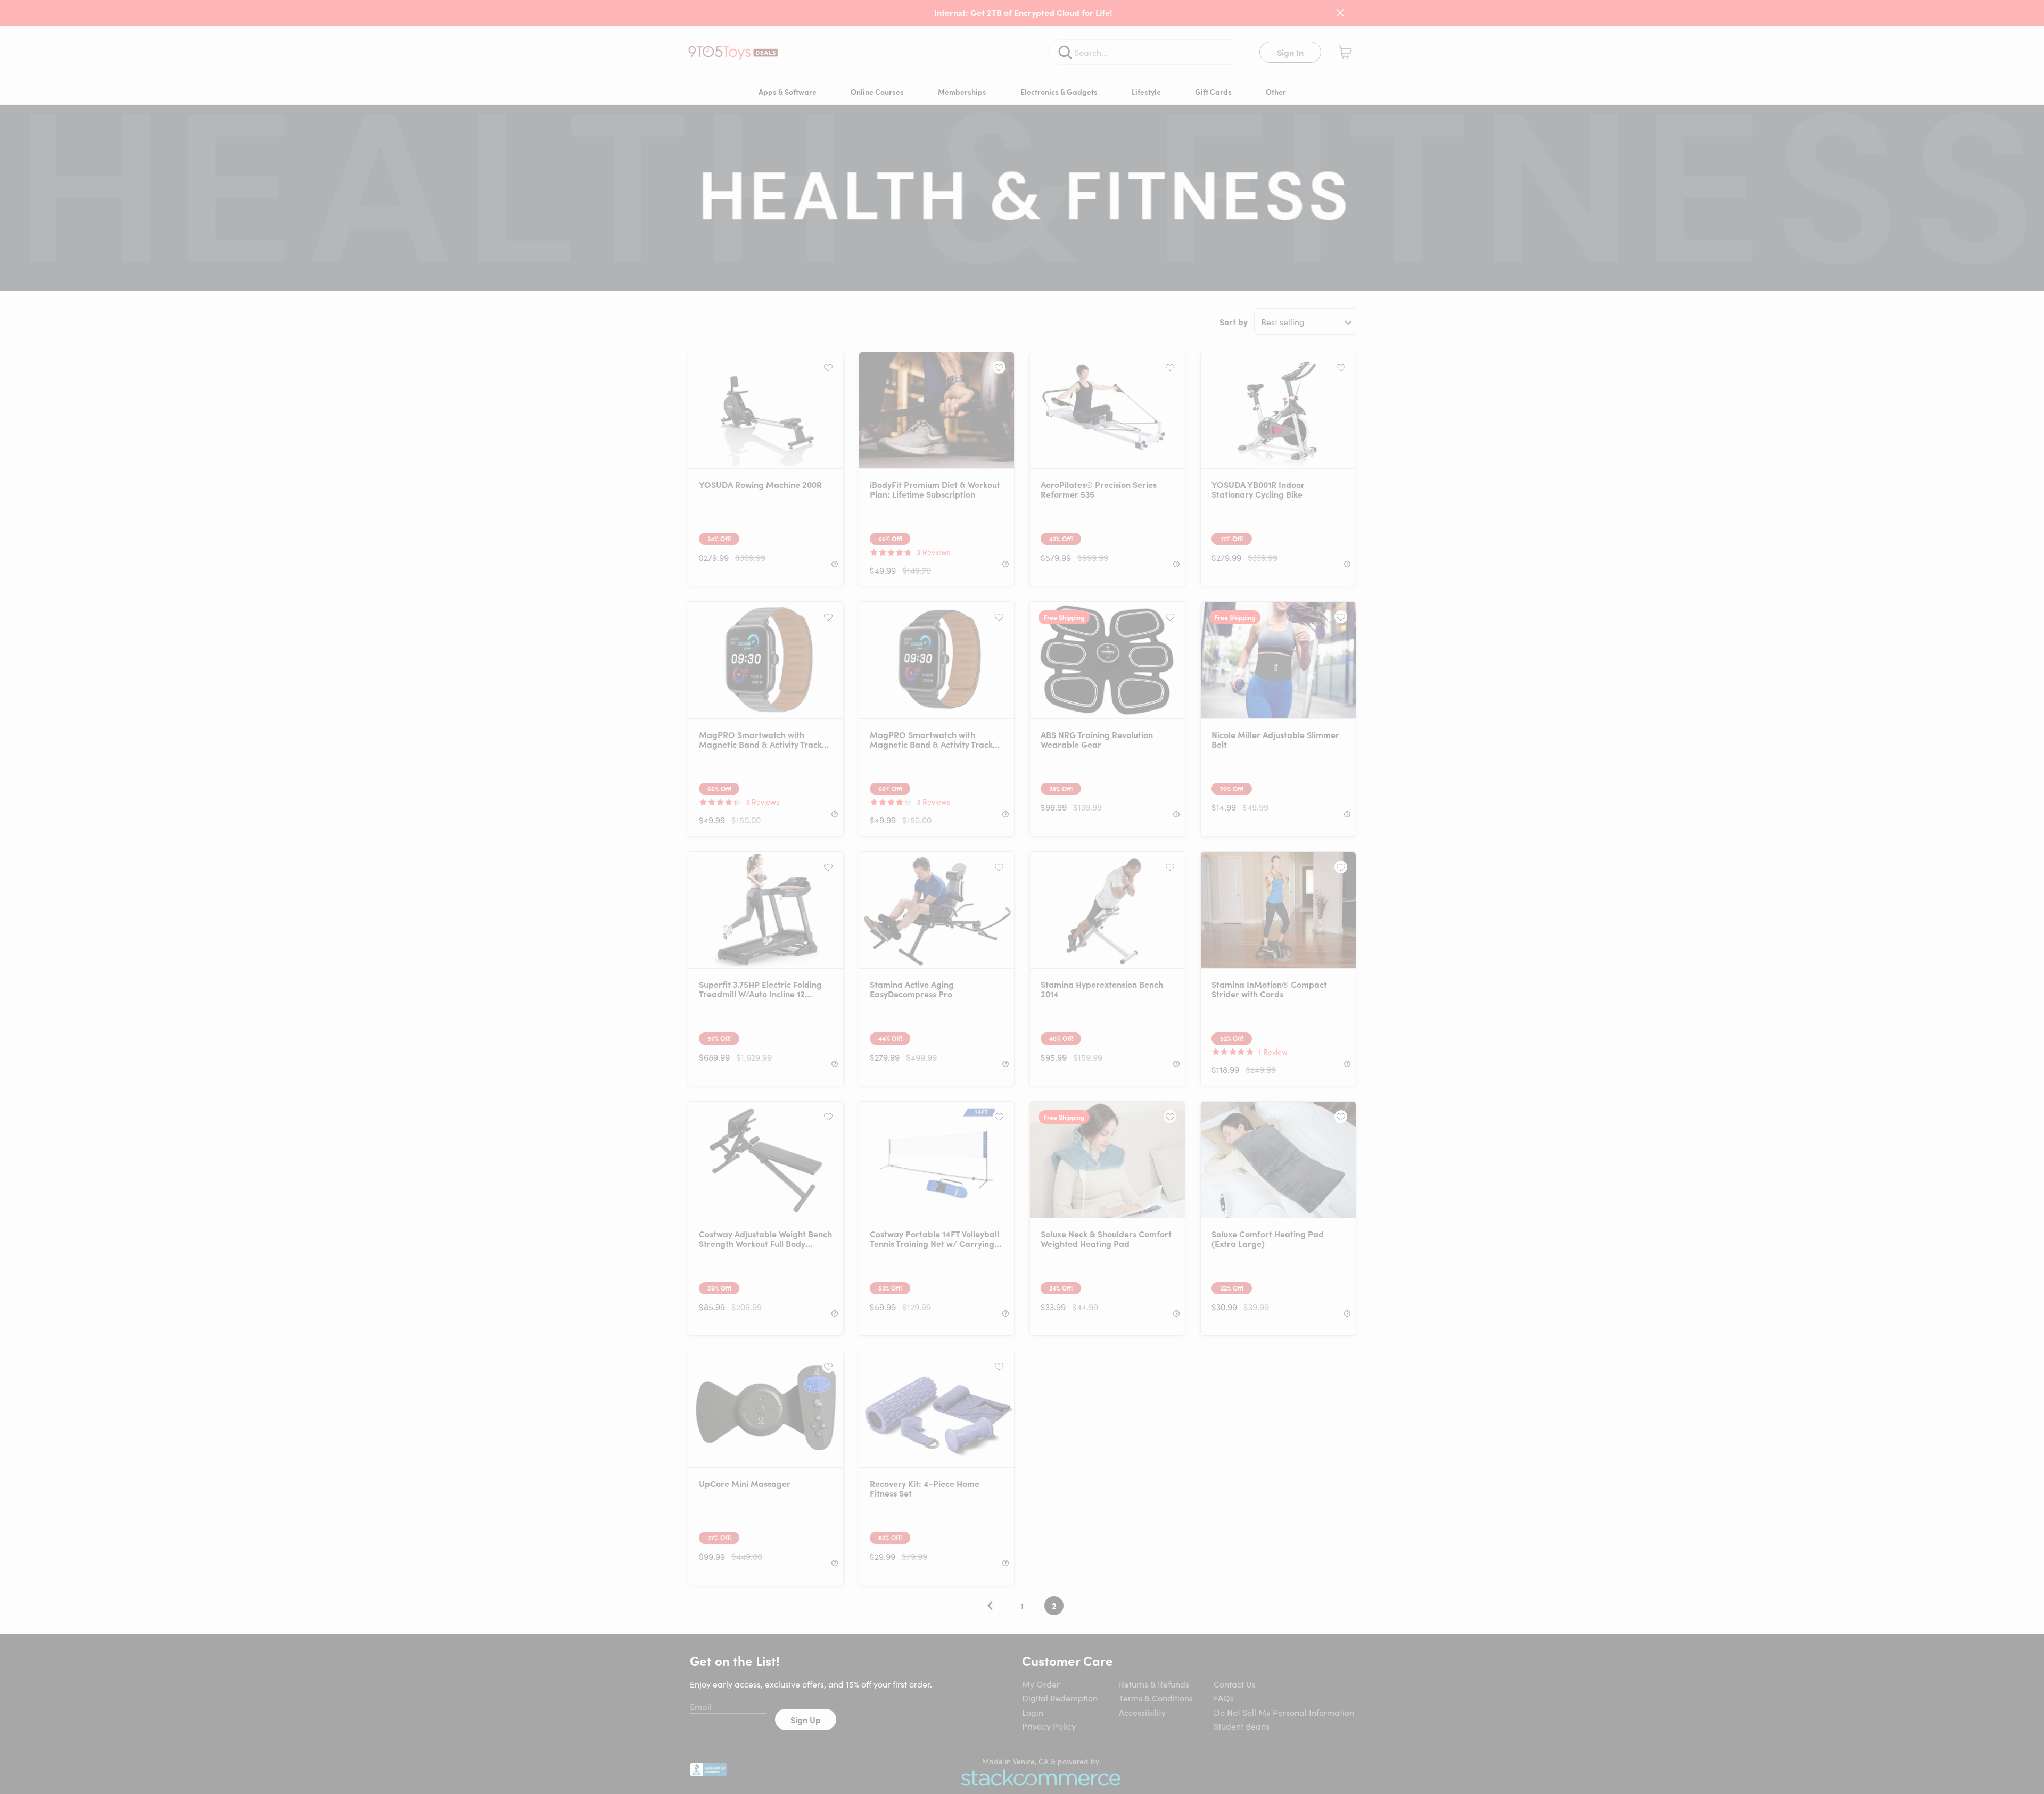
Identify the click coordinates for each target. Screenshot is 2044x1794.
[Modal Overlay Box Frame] (1022, 897)
